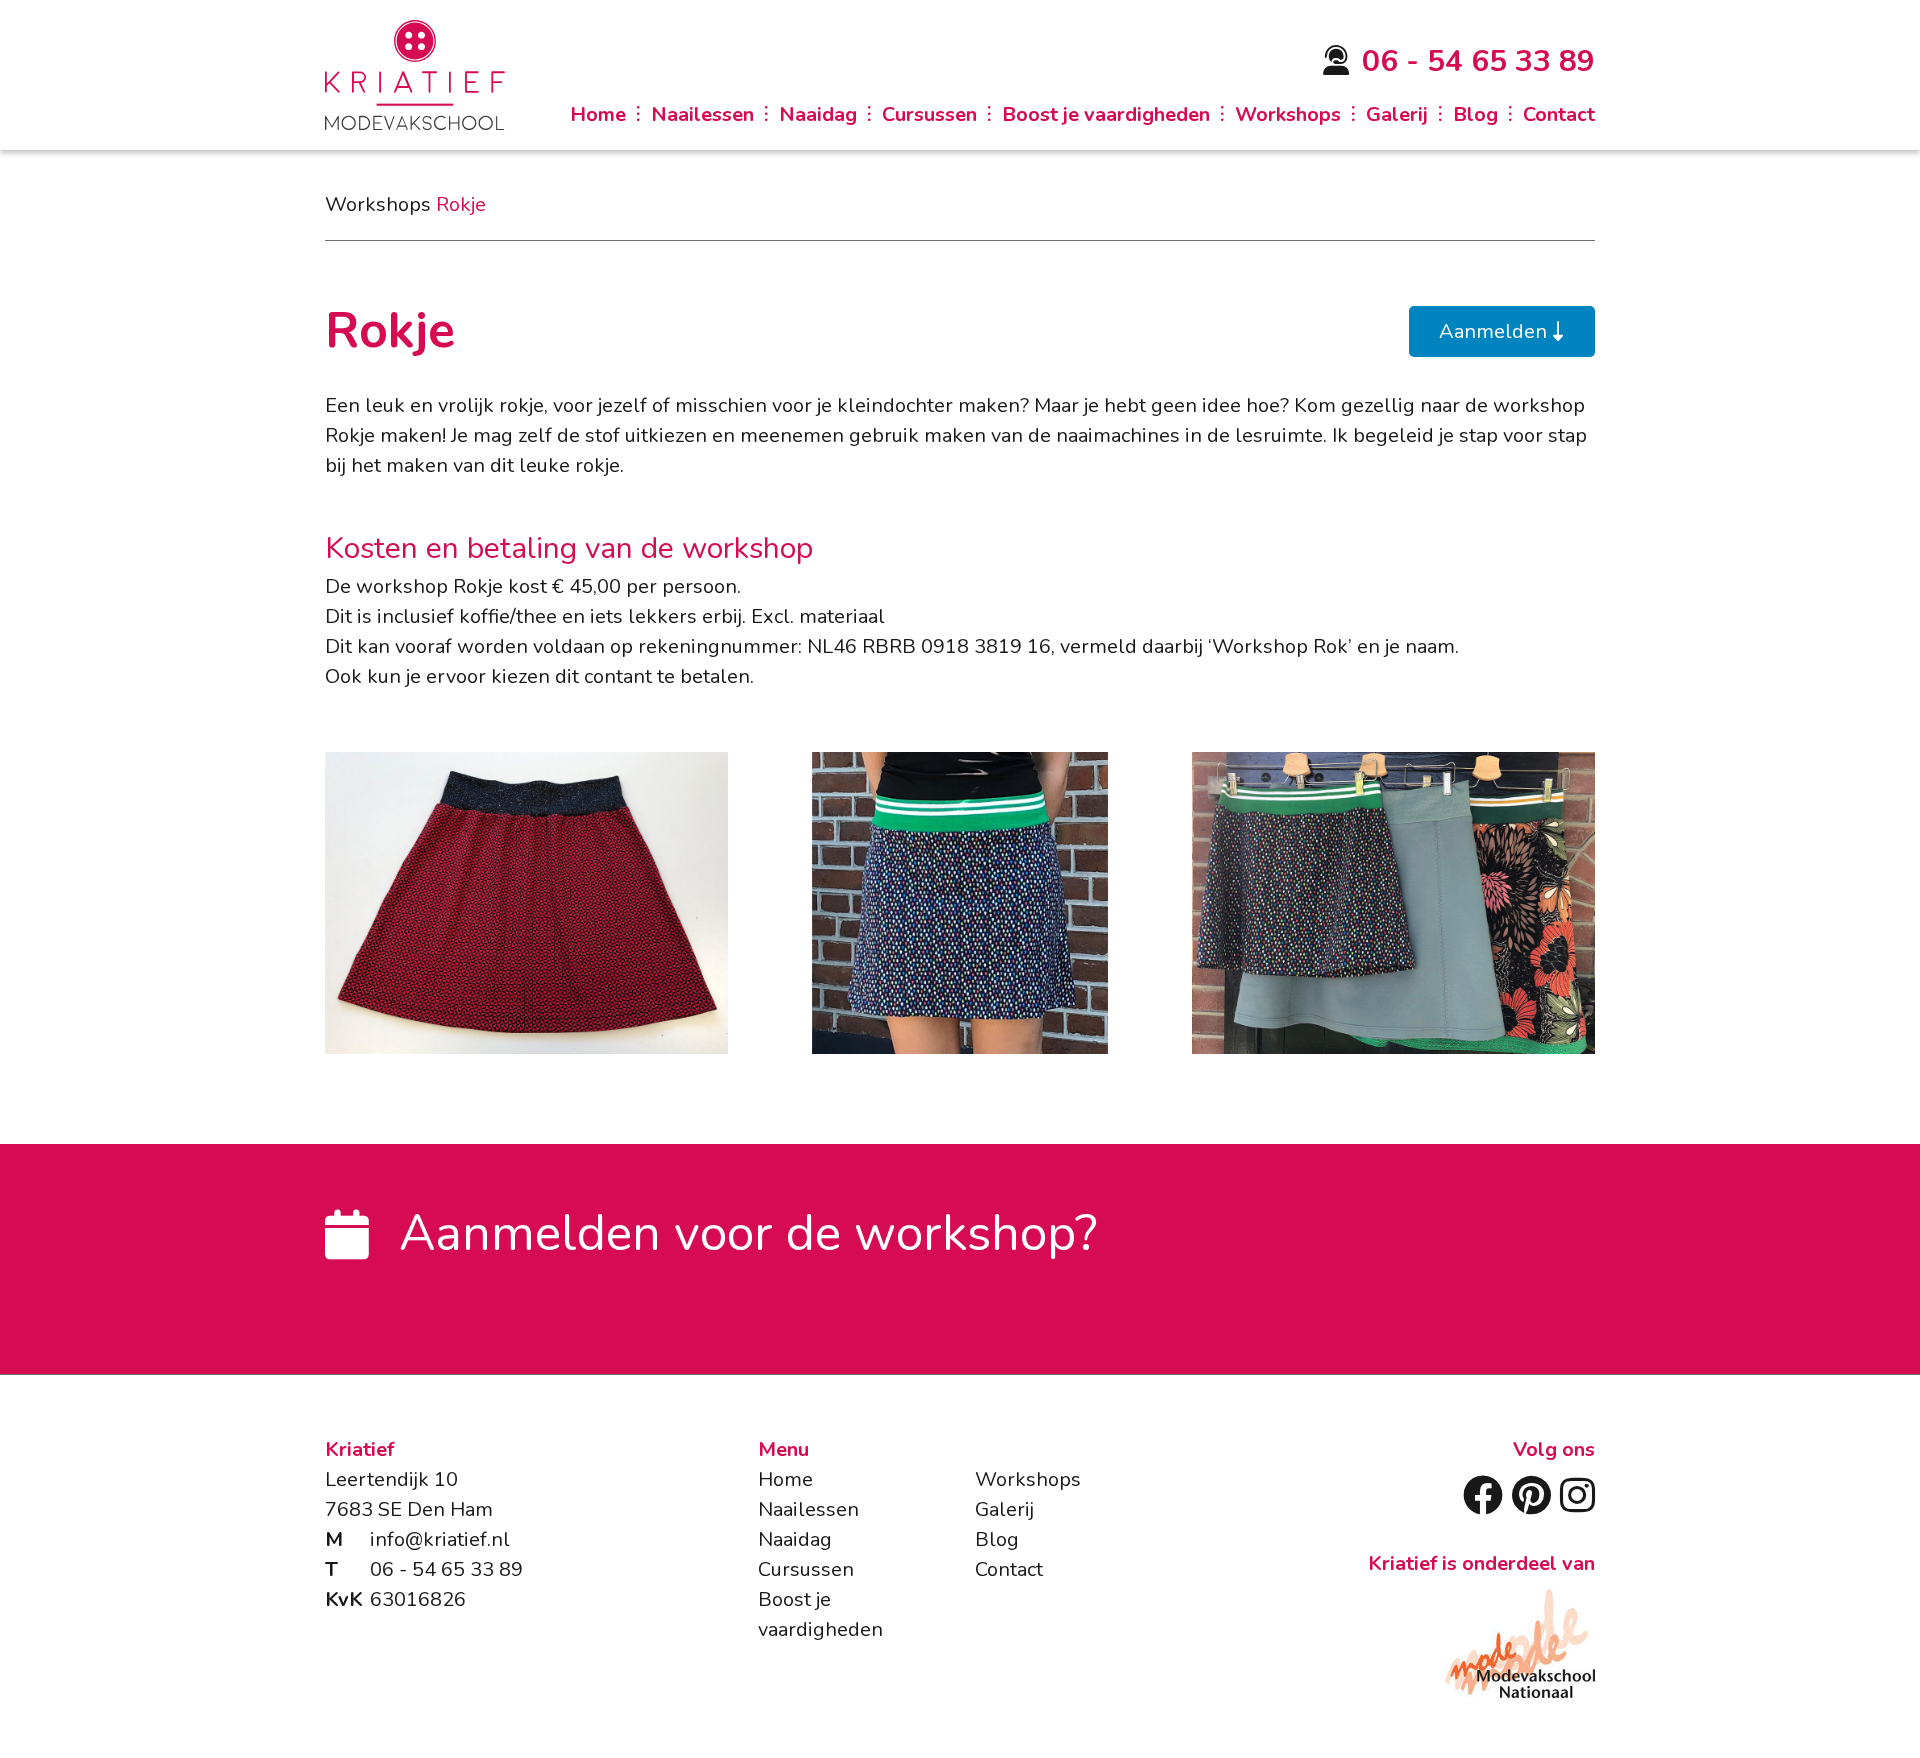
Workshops (1288, 115)
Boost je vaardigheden (1106, 115)
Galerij (1397, 115)
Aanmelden (1495, 331)
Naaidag (818, 115)
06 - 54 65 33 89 (1478, 61)
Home (598, 115)
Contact (1559, 115)
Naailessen (702, 115)
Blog (1475, 115)
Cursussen (929, 115)
